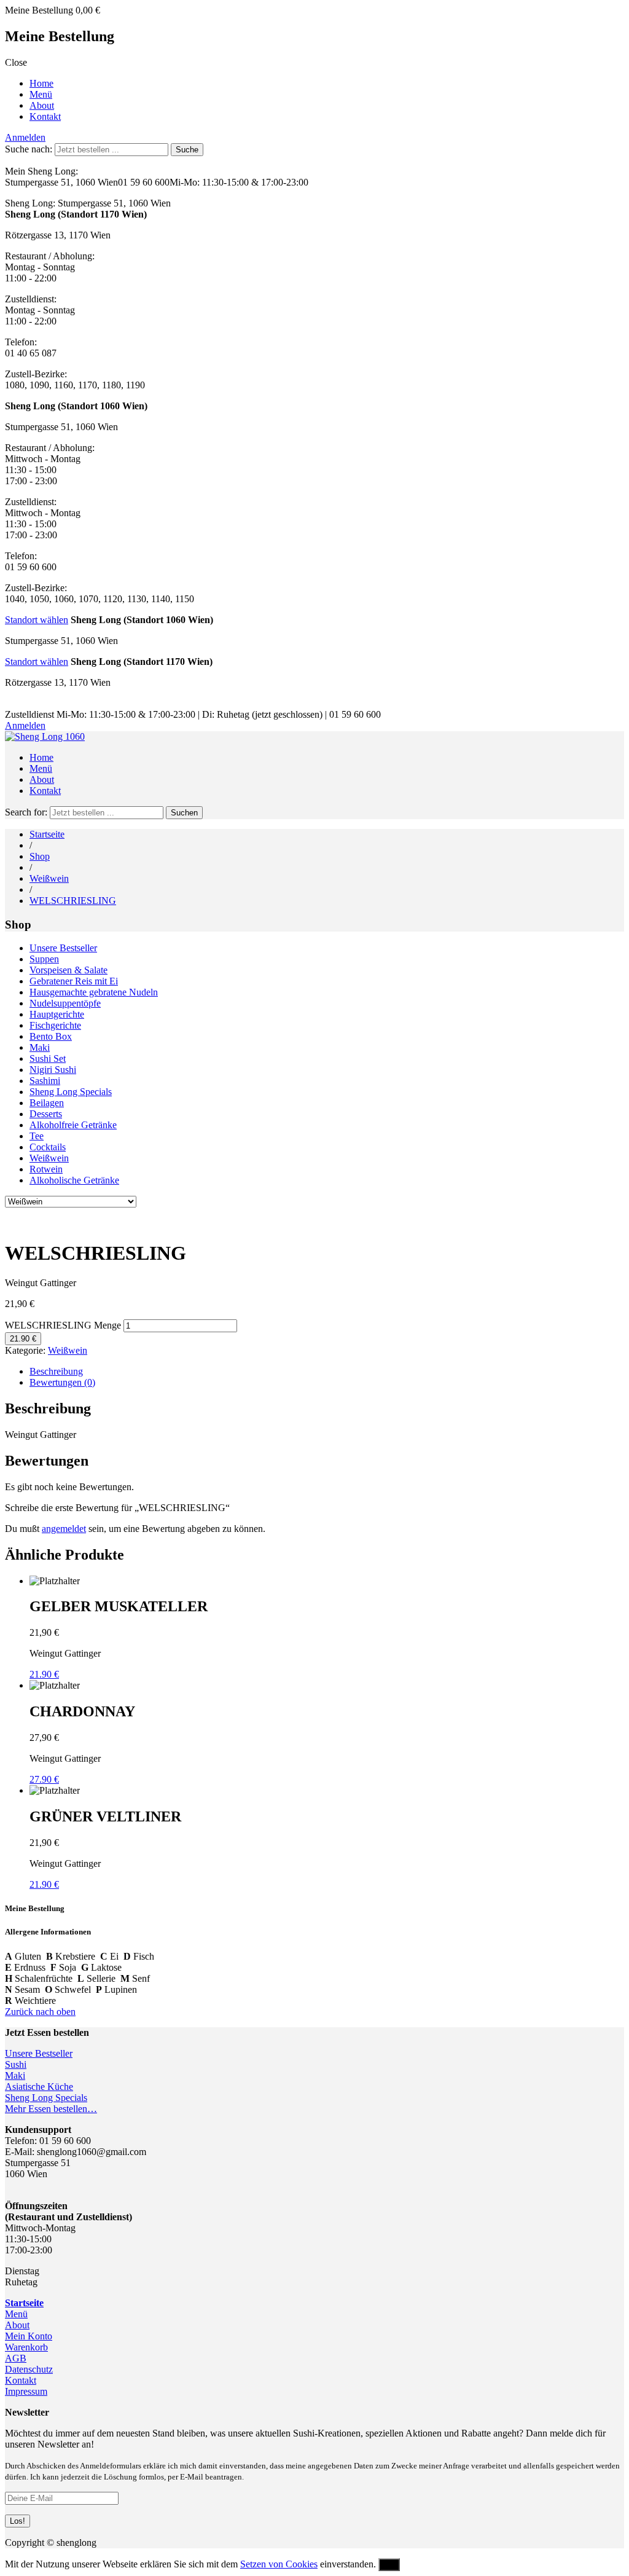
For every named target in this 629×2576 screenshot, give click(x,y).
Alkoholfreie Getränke (73, 1125)
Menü (41, 94)
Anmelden (25, 137)
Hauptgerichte (57, 1014)
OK (389, 2565)
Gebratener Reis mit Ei (74, 981)
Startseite (47, 834)
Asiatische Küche (39, 2087)
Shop (40, 856)
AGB (16, 2358)
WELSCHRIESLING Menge (63, 1325)
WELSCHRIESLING (73, 901)
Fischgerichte (55, 1025)
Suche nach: (29, 149)
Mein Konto (29, 2336)
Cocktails (48, 1147)
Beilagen (47, 1103)
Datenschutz (29, 2369)
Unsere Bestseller (63, 948)
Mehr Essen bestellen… (51, 2109)
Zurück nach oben (40, 2012)
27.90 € (44, 1779)
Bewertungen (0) (62, 1382)
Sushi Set (48, 1058)
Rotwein (46, 1169)
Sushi (16, 2064)
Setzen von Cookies (279, 2564)
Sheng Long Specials (71, 1092)
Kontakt (45, 116)
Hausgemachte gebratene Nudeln (94, 992)
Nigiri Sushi (53, 1070)
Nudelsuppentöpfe (65, 1003)
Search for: (26, 812)
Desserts (46, 1114)
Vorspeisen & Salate (68, 970)
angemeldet (64, 1529)
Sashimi (45, 1081)
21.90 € (23, 1339)
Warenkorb (26, 2347)
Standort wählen (37, 620)
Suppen (44, 959)
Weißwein (49, 878)
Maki (40, 1047)
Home (41, 83)
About (42, 105)
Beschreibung (56, 1371)
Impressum (26, 2391)
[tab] (327, 1372)
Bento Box (51, 1036)
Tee (37, 1136)
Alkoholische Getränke (74, 1180)
